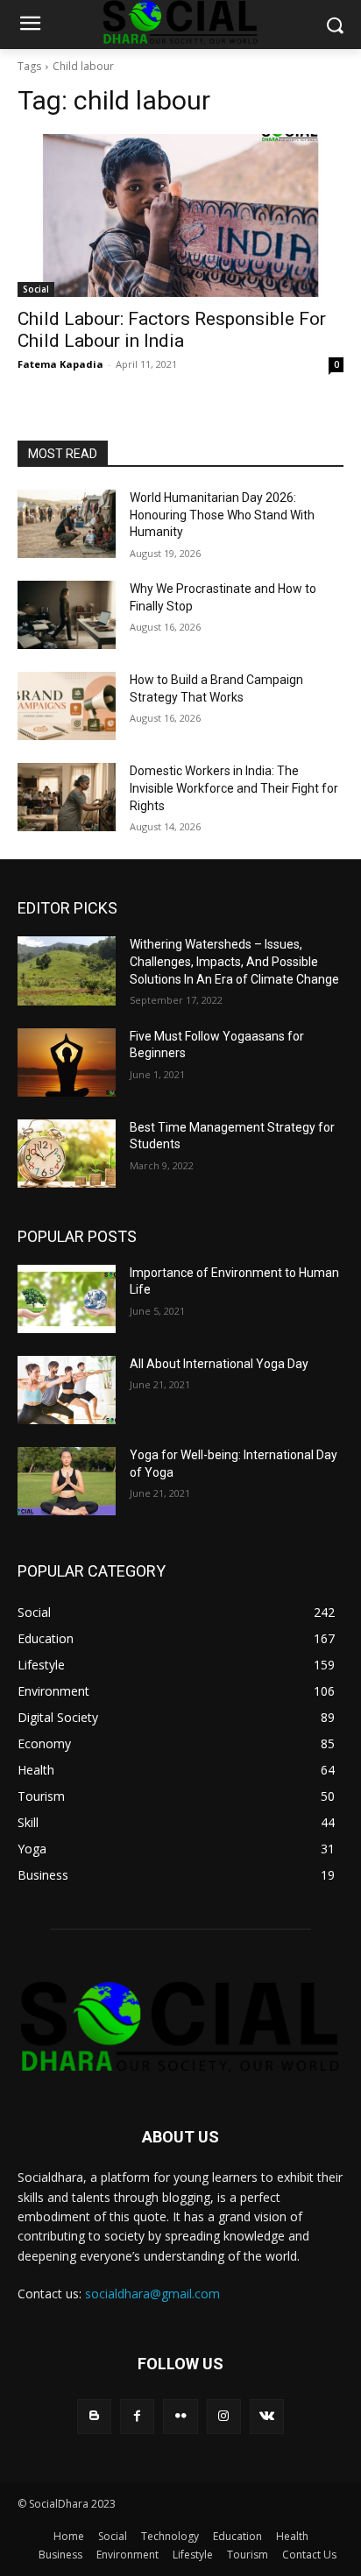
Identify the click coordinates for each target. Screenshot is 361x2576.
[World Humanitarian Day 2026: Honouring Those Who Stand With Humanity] (67, 524)
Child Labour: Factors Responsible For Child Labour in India (172, 330)
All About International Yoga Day (219, 1364)
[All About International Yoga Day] (67, 1390)
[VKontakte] (267, 2416)
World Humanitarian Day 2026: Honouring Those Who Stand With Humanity (222, 515)
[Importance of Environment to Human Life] (67, 1299)
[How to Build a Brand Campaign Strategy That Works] (67, 706)
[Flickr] (180, 2416)
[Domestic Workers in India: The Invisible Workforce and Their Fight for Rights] (67, 797)
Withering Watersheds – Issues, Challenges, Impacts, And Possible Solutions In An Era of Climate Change (234, 961)
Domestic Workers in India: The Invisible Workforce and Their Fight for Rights (234, 788)
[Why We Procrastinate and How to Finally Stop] (67, 615)
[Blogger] (94, 2416)
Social (36, 289)
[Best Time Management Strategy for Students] (67, 1154)
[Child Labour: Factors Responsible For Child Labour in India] (180, 215)
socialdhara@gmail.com (152, 2294)
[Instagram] (224, 2416)
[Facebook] (137, 2416)
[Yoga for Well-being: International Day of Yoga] (67, 1481)
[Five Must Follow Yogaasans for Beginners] (67, 1062)
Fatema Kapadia (60, 364)
